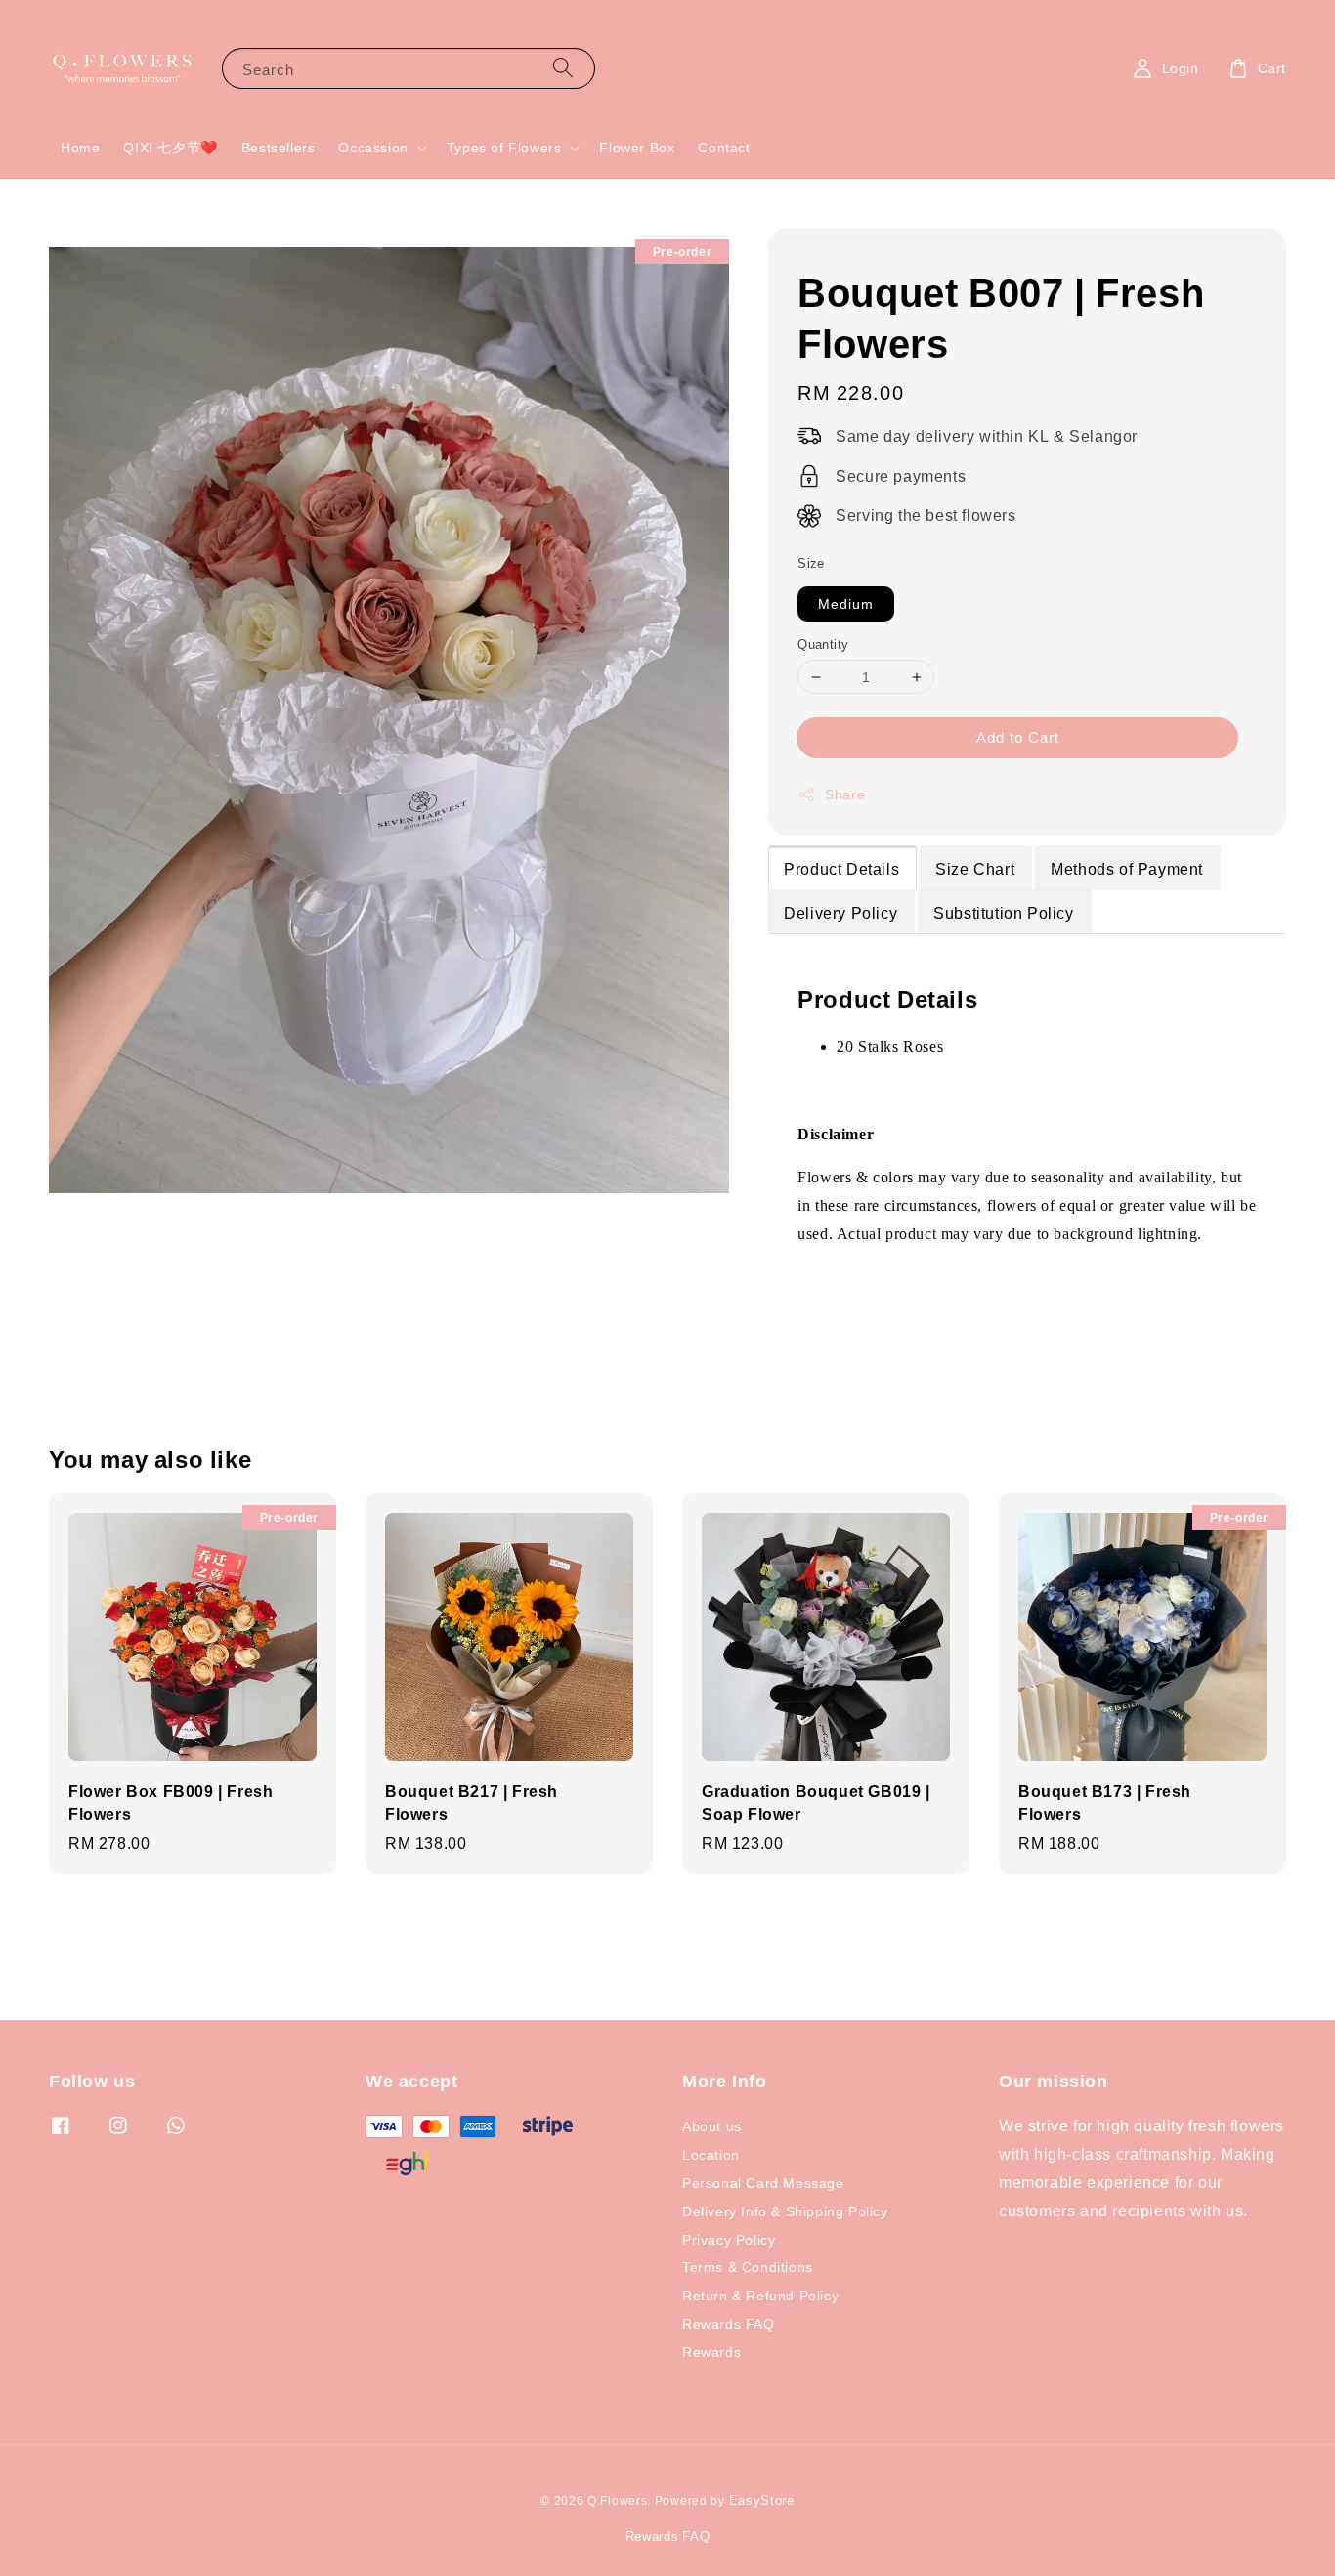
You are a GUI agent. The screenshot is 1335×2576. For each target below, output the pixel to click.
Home (80, 147)
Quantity (823, 644)
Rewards (711, 2352)
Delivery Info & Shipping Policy (785, 2211)
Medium (846, 603)
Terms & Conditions (748, 2267)
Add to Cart (1018, 737)
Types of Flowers (504, 148)
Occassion (373, 148)
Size (811, 563)
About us (712, 2126)
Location (711, 2154)
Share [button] (845, 794)
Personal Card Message (763, 2183)
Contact (724, 147)
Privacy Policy (729, 2239)
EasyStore (762, 2500)
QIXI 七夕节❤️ (170, 147)
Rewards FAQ (729, 2323)
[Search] (563, 68)
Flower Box (637, 147)
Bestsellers (279, 147)
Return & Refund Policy (760, 2295)
